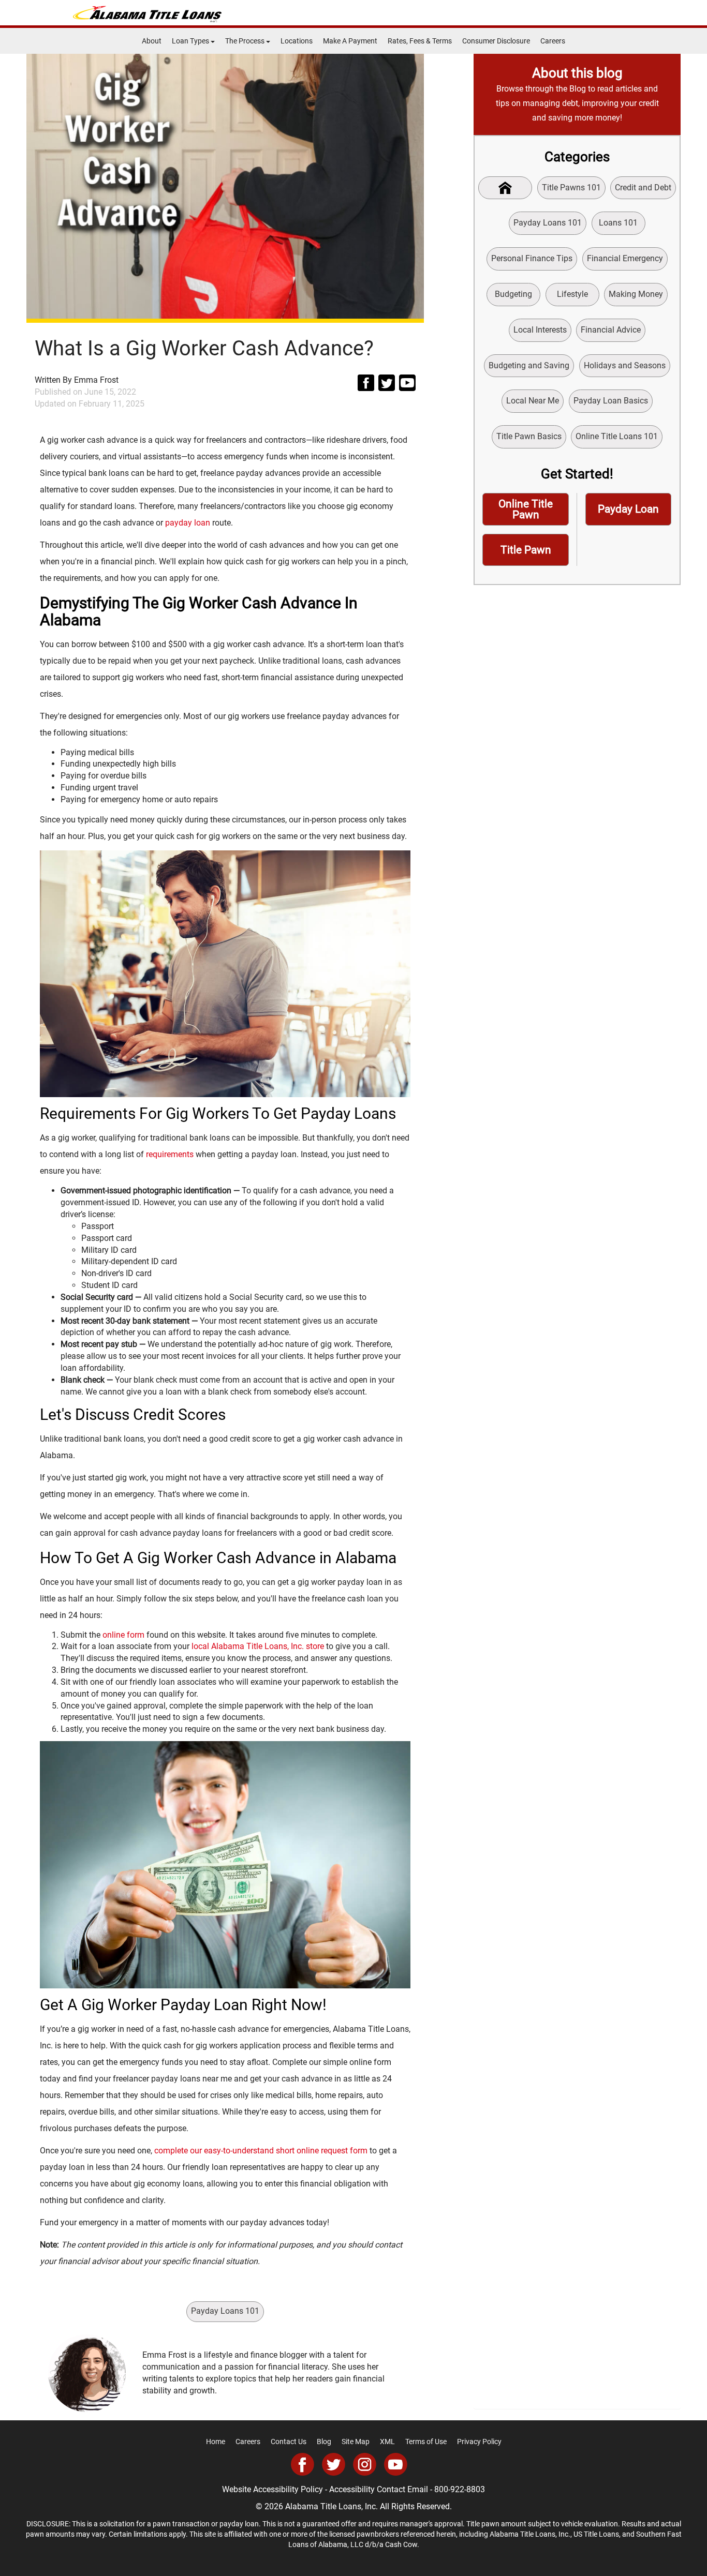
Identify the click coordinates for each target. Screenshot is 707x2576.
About (152, 41)
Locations (297, 41)
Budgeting (513, 294)
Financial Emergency (625, 258)
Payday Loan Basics (611, 401)
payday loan (188, 523)
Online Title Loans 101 (617, 436)
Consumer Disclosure (496, 41)
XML (387, 2442)
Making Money (636, 294)
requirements (170, 1154)
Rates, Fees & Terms (420, 41)
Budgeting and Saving (529, 365)
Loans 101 (618, 223)
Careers (553, 41)
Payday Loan (628, 509)
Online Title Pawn (526, 509)
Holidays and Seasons (625, 365)
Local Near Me (533, 401)
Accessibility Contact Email (379, 2489)
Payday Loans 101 (225, 2311)
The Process (246, 41)
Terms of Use (426, 2442)
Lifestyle (572, 294)
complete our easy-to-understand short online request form (261, 2151)
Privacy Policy (479, 2442)
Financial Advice (611, 330)
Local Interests (540, 330)
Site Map (356, 2442)
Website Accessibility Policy (273, 2489)
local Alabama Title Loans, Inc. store (258, 1646)
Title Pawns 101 (571, 188)
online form (123, 1635)
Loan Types (191, 41)
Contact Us (289, 2442)
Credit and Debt (643, 188)
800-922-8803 (460, 2489)
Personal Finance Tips (532, 258)
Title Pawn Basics (529, 436)
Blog (324, 2442)
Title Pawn (526, 550)
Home (216, 2442)
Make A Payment (350, 41)
